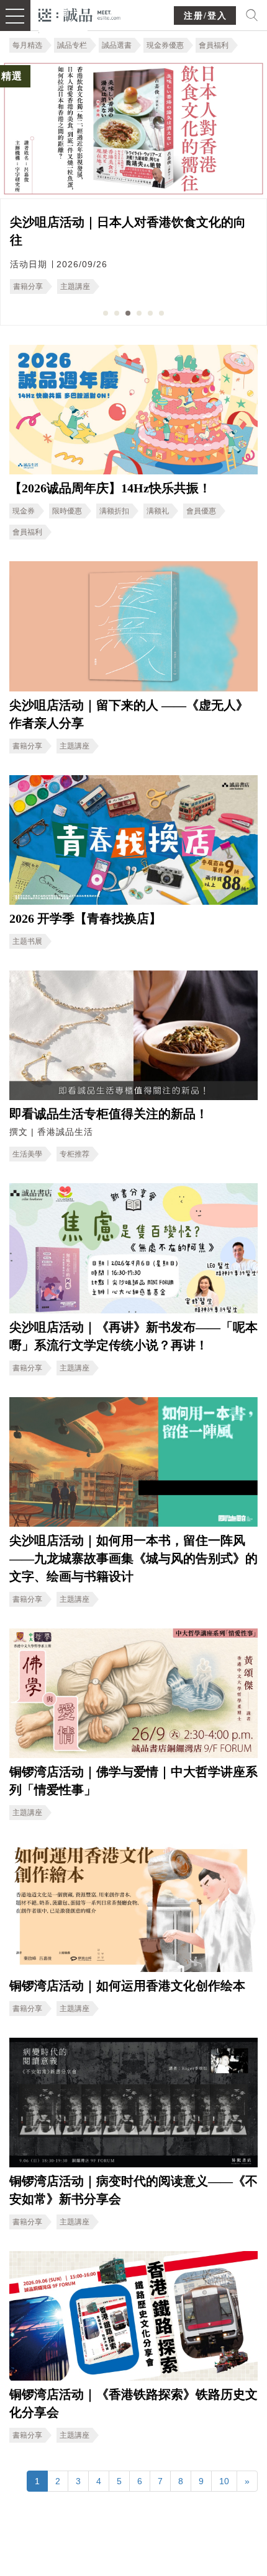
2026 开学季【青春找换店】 (85, 918)
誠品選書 (117, 45)
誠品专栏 (72, 45)
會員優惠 (201, 511)
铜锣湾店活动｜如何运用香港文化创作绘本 (127, 1986)
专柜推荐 (75, 1154)
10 (224, 2481)
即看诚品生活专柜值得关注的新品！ (109, 1114)
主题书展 (27, 941)
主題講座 (75, 286)
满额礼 (158, 511)
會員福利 (214, 45)
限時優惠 (67, 511)
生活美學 (27, 1154)
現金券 (24, 511)
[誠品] (80, 14)
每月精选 (27, 45)
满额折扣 (114, 511)
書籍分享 (28, 286)
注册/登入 (206, 16)
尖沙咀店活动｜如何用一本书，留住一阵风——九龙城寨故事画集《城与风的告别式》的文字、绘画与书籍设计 (133, 1558)
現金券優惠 (165, 45)
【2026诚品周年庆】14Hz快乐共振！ (110, 488)
